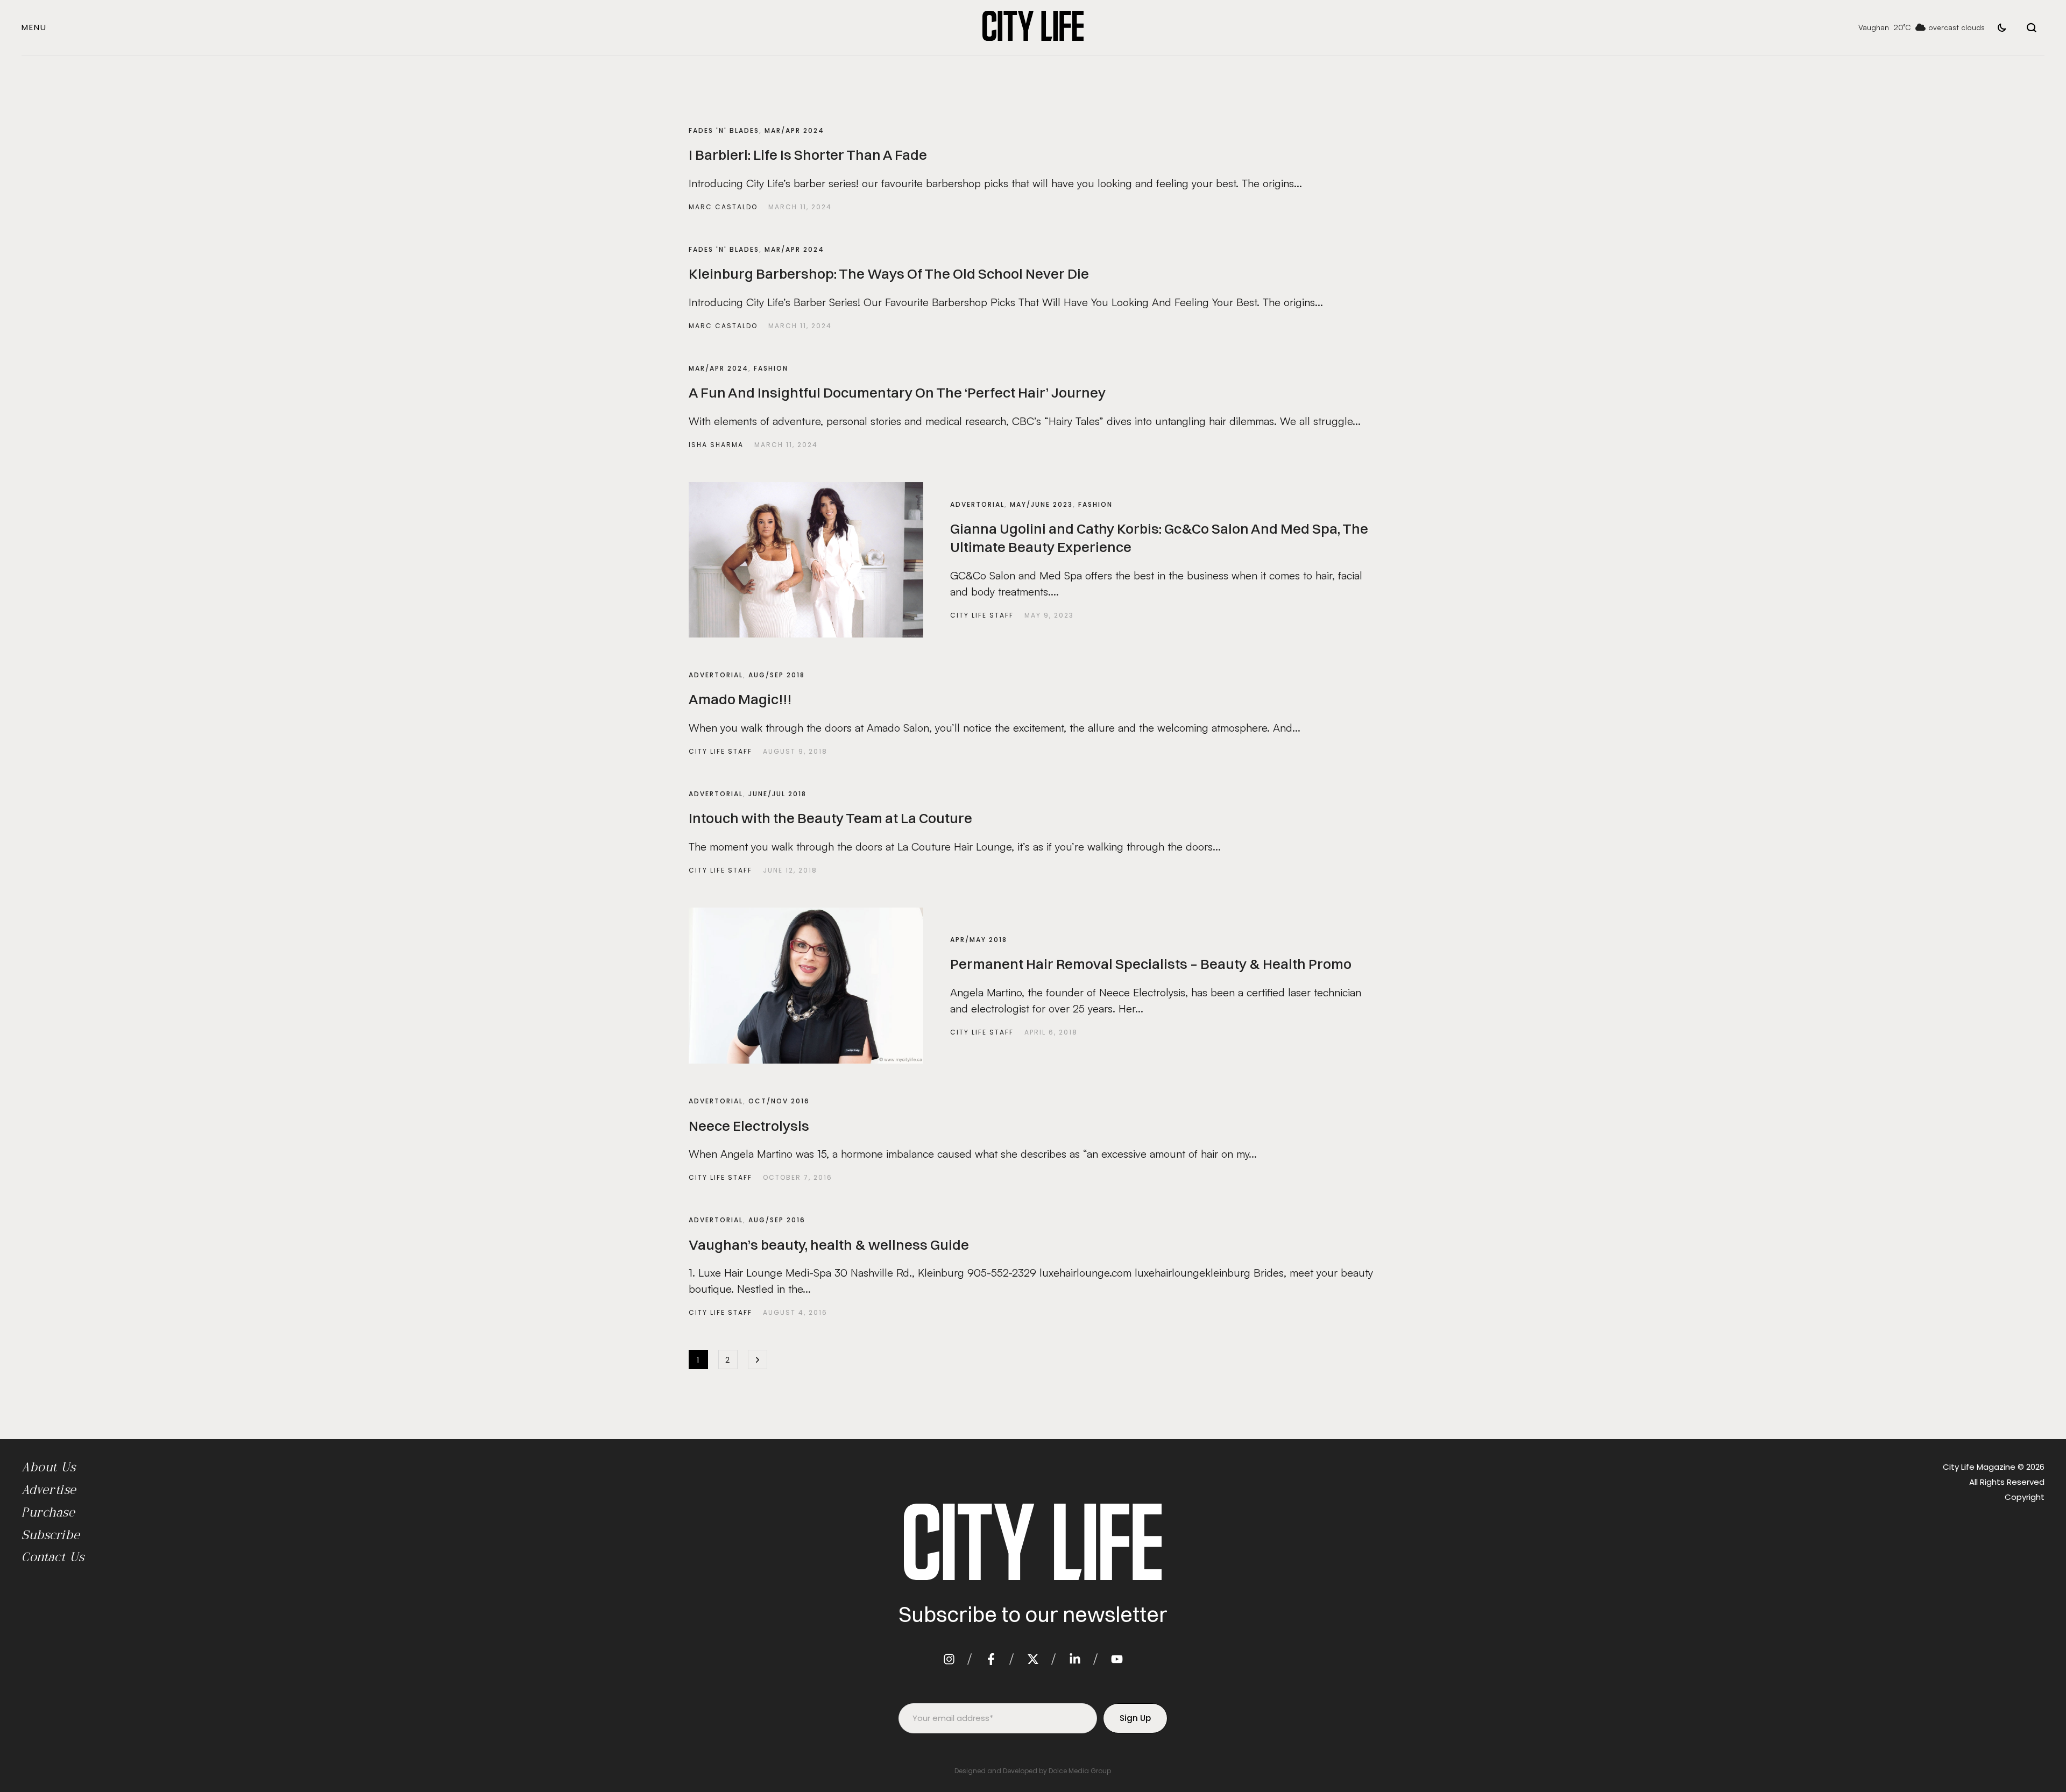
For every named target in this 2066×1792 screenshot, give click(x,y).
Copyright (2025, 1497)
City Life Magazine (1979, 1467)
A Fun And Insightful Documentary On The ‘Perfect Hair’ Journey (897, 393)
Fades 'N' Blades (724, 130)
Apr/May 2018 (979, 940)
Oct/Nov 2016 (779, 1101)
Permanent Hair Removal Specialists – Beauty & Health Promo (1151, 964)
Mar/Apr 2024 (794, 130)
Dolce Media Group (1080, 1771)
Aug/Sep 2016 (777, 1220)
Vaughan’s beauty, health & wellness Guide (829, 1245)
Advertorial (977, 504)
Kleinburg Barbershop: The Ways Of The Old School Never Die (889, 274)
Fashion (771, 368)
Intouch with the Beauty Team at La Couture (830, 818)
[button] (34, 27)
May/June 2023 (1041, 504)
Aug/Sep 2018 (777, 675)
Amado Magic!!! (740, 699)
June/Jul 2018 (777, 794)
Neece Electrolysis (749, 1126)
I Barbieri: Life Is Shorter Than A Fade (808, 155)
